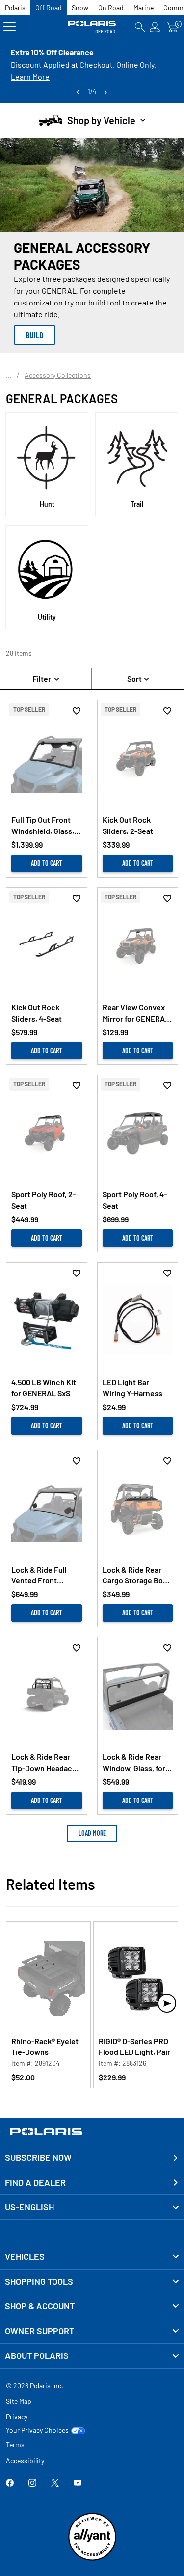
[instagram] (32, 2483)
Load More (92, 1833)
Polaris (15, 8)
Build (35, 335)
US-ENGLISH (29, 2207)
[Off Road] (92, 27)
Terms (15, 2445)
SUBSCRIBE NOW (38, 2157)
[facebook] (10, 2483)
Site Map (19, 2401)
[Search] (140, 27)
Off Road (49, 8)
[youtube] (78, 2483)
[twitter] (55, 2483)
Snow (80, 8)
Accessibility (25, 2460)
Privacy (17, 2417)
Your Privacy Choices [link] (37, 2430)
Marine (144, 8)
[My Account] (155, 27)
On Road (111, 8)
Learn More (30, 76)
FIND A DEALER (35, 2182)
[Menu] (10, 27)
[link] (92, 2257)
